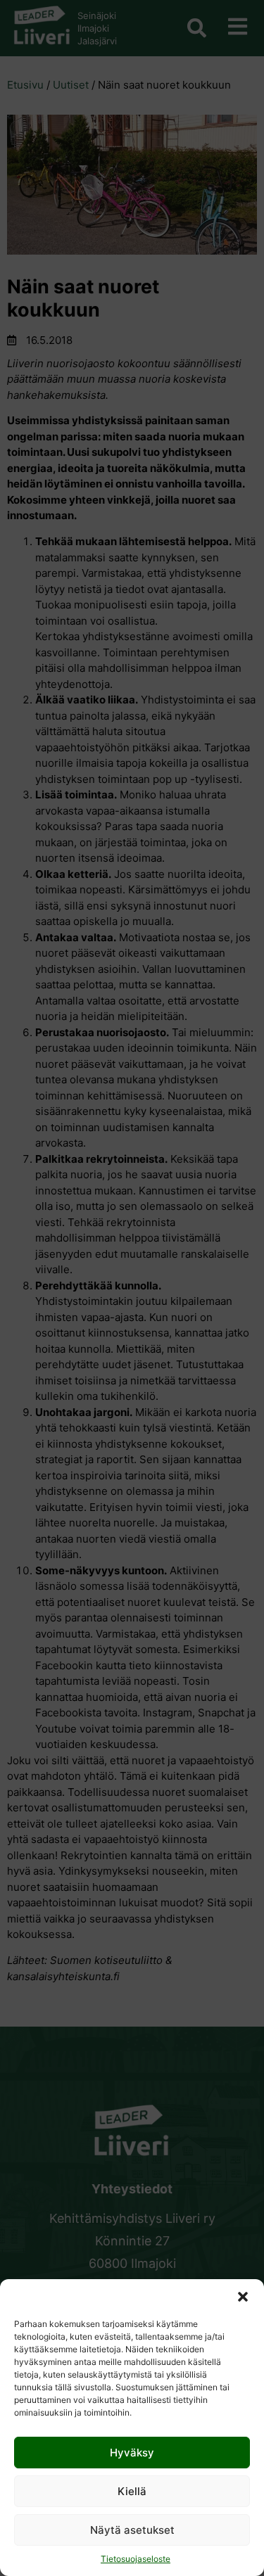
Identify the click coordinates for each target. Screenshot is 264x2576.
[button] (243, 2297)
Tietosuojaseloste (136, 2559)
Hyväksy (132, 2453)
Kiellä (132, 2491)
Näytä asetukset (132, 2530)
